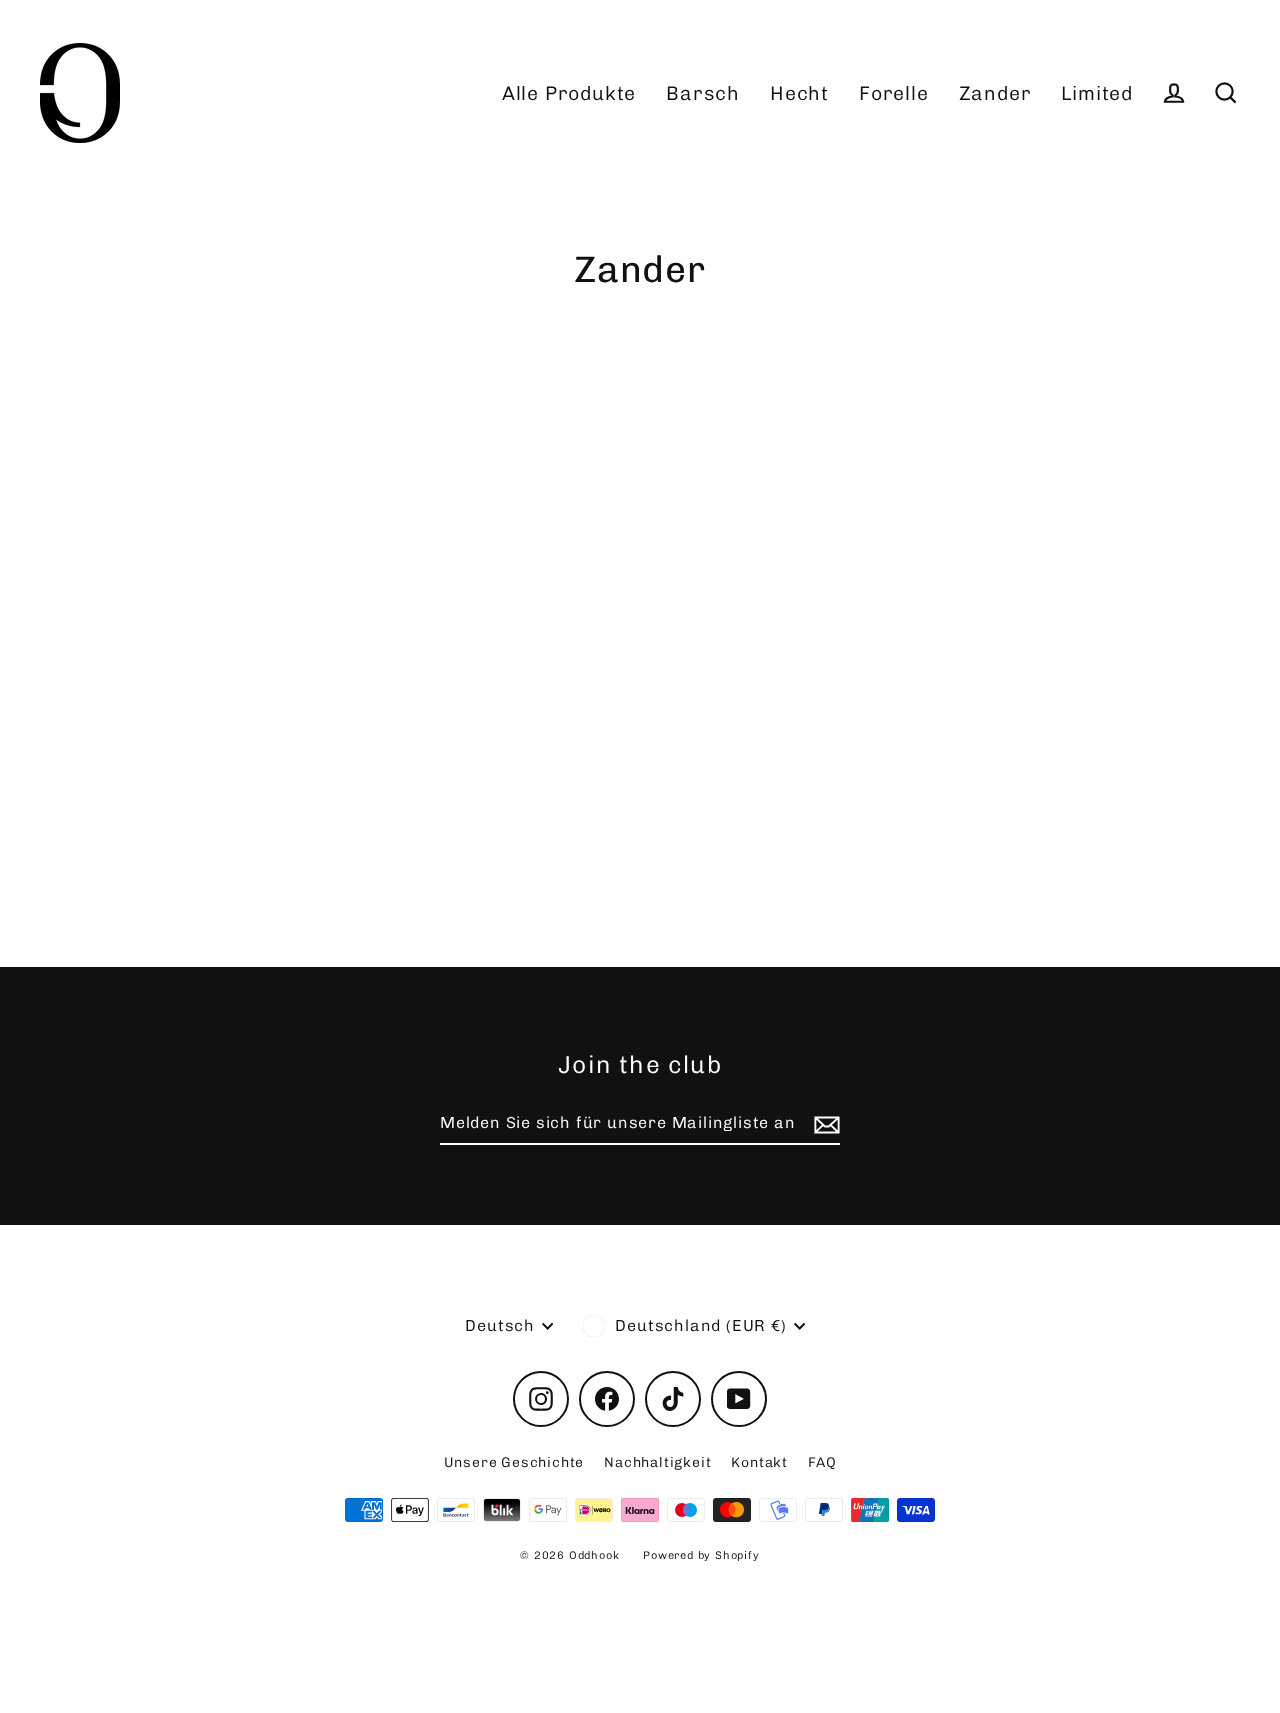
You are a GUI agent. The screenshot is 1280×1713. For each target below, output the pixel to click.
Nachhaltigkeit (657, 1462)
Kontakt (759, 1462)
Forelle (894, 93)
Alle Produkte (569, 93)
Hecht (799, 93)
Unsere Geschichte (514, 1462)
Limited (1097, 93)
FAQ (822, 1462)
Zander (995, 93)
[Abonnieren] (824, 1124)
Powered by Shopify (701, 1555)
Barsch (703, 93)
